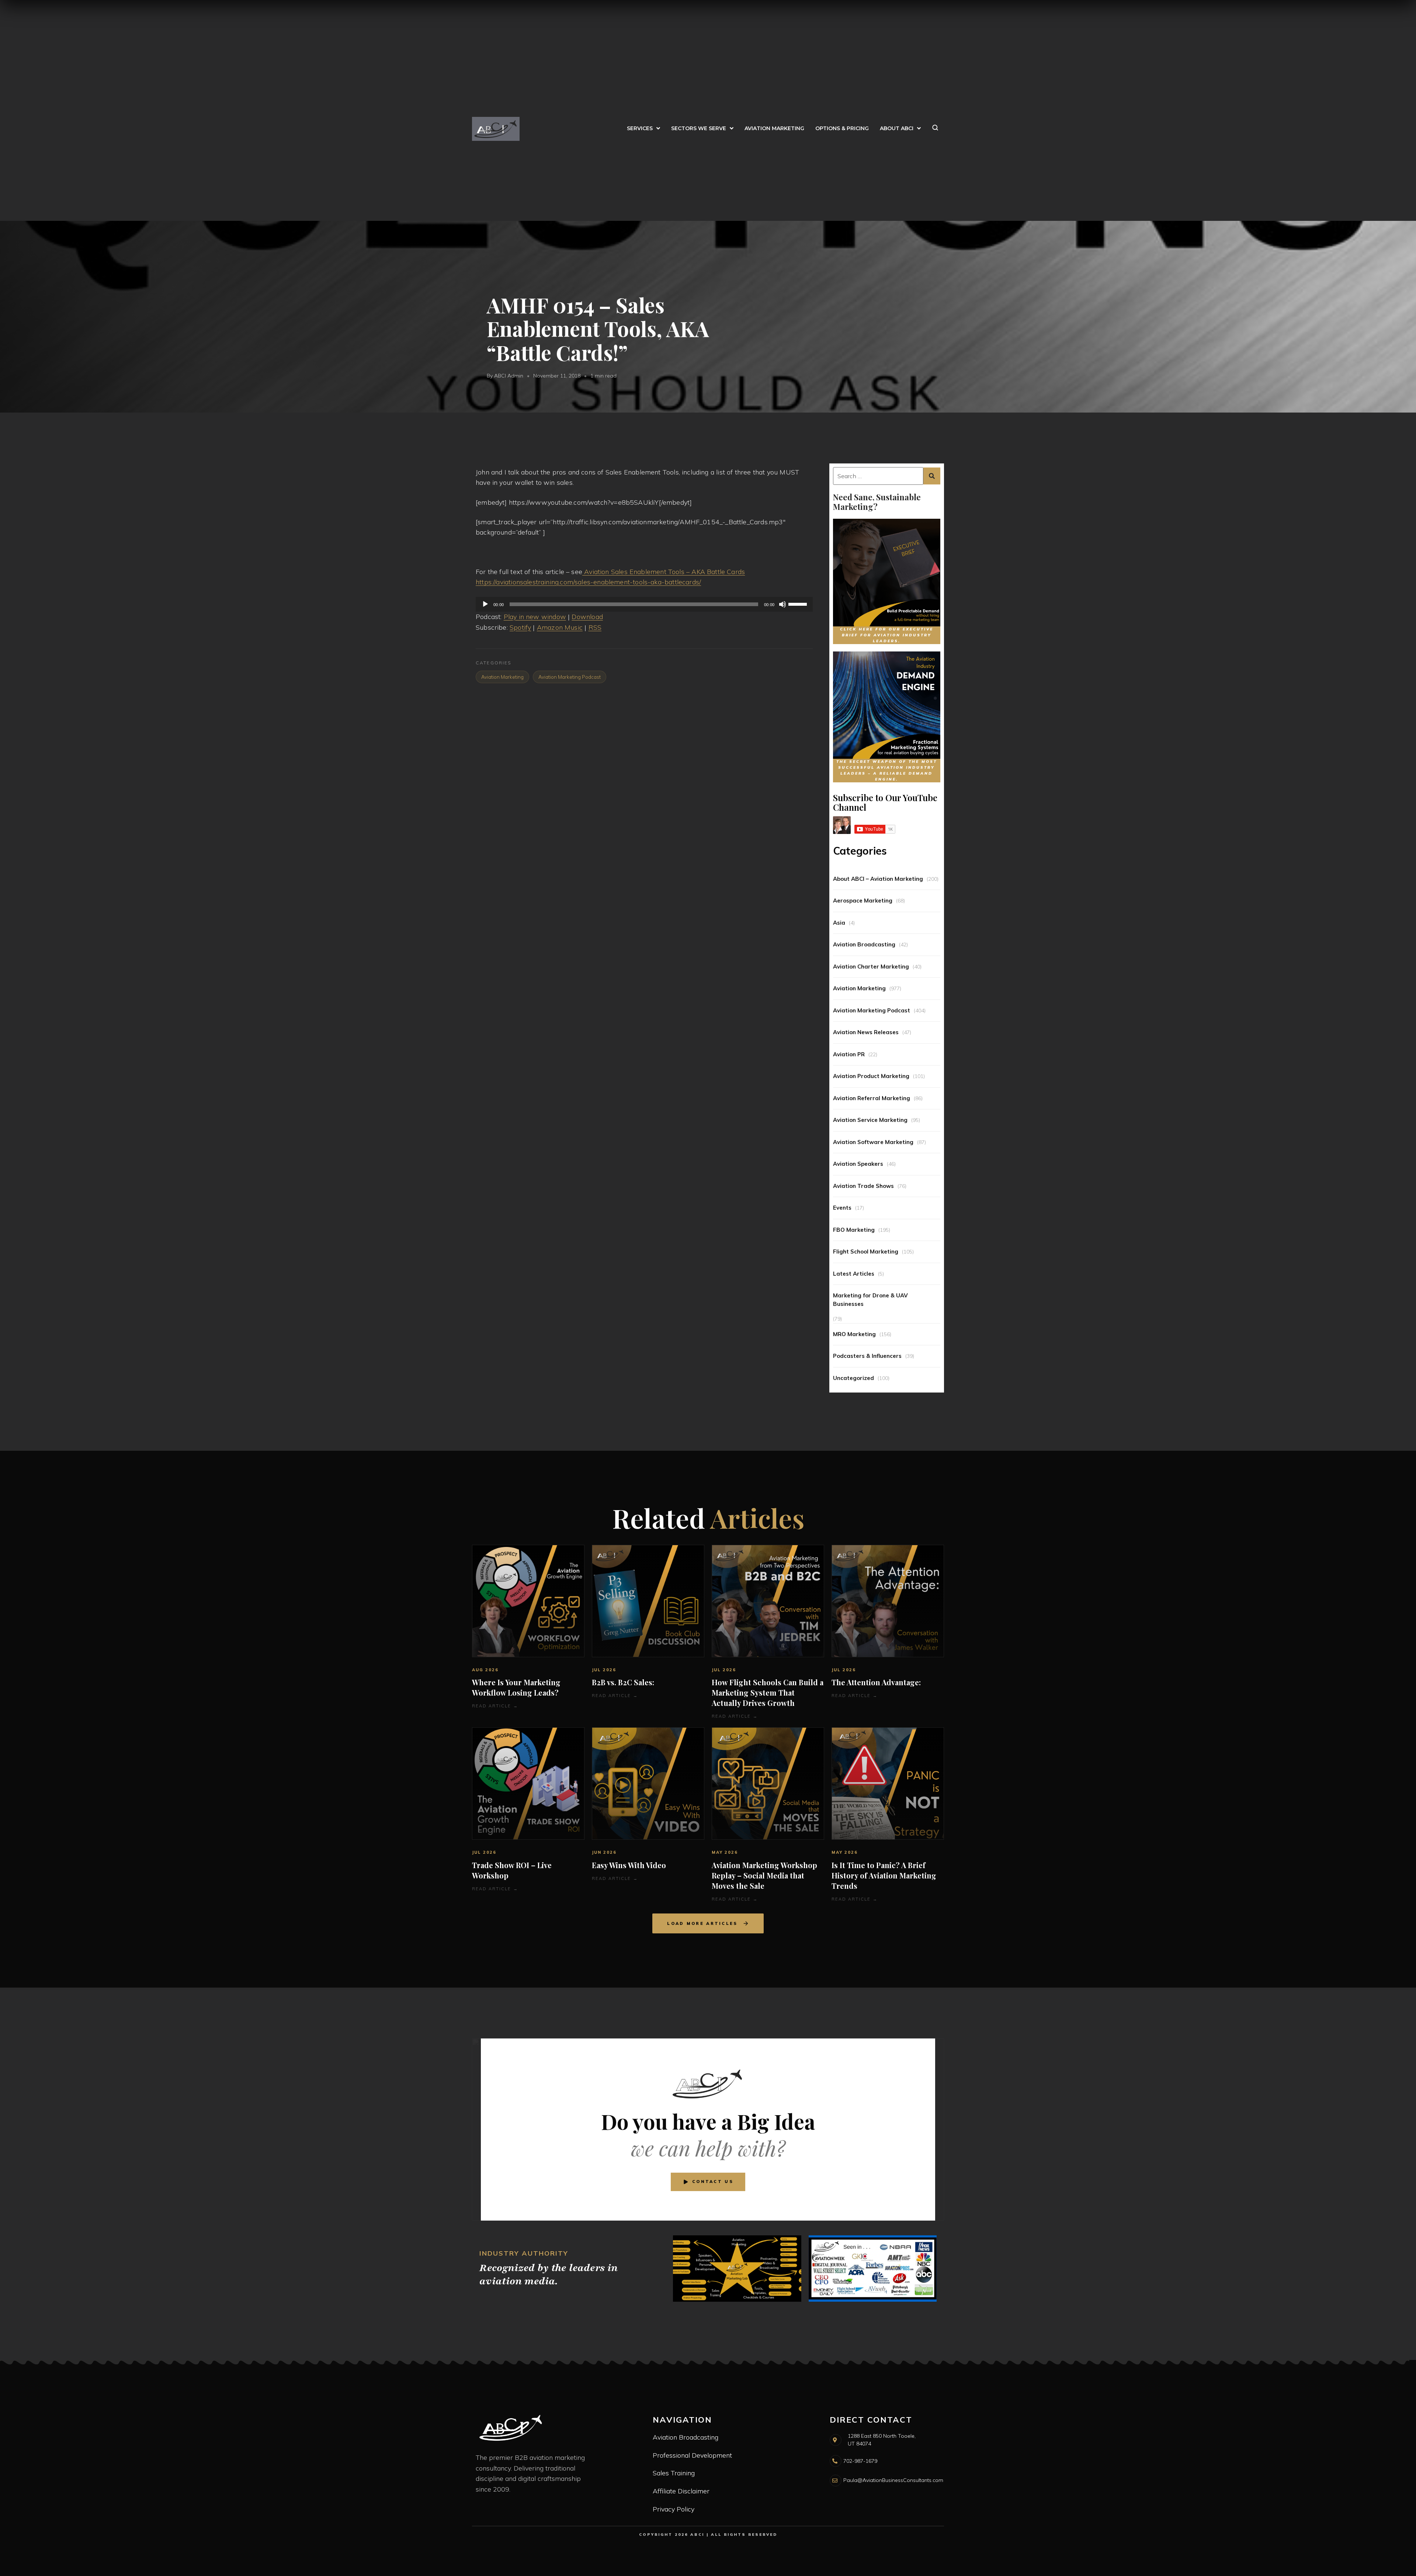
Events (842, 1208)
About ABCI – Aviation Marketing (878, 879)
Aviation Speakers (858, 1164)
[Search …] (878, 476)
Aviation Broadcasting (864, 944)
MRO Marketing (854, 1334)
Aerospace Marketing (863, 901)
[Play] (485, 604)
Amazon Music (560, 627)
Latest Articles (854, 1274)
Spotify (520, 627)
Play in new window (535, 617)
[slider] (799, 604)
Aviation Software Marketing (873, 1142)
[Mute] (782, 604)
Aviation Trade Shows (863, 1186)
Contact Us (713, 2182)
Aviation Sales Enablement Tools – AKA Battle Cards (664, 572)
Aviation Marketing (859, 988)
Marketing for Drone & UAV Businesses (870, 1300)
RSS (595, 627)
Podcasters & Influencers (867, 1356)
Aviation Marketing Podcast (872, 1010)
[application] (644, 604)
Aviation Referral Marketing (872, 1098)
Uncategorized (853, 1378)
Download (587, 617)
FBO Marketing (854, 1230)
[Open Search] (935, 129)
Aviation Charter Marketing (871, 967)
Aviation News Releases (866, 1032)
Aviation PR (849, 1054)
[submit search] (932, 476)
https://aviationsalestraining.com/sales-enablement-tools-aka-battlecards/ (588, 582)
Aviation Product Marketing (871, 1076)
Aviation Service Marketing (870, 1120)
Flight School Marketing (866, 1252)
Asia (839, 923)
